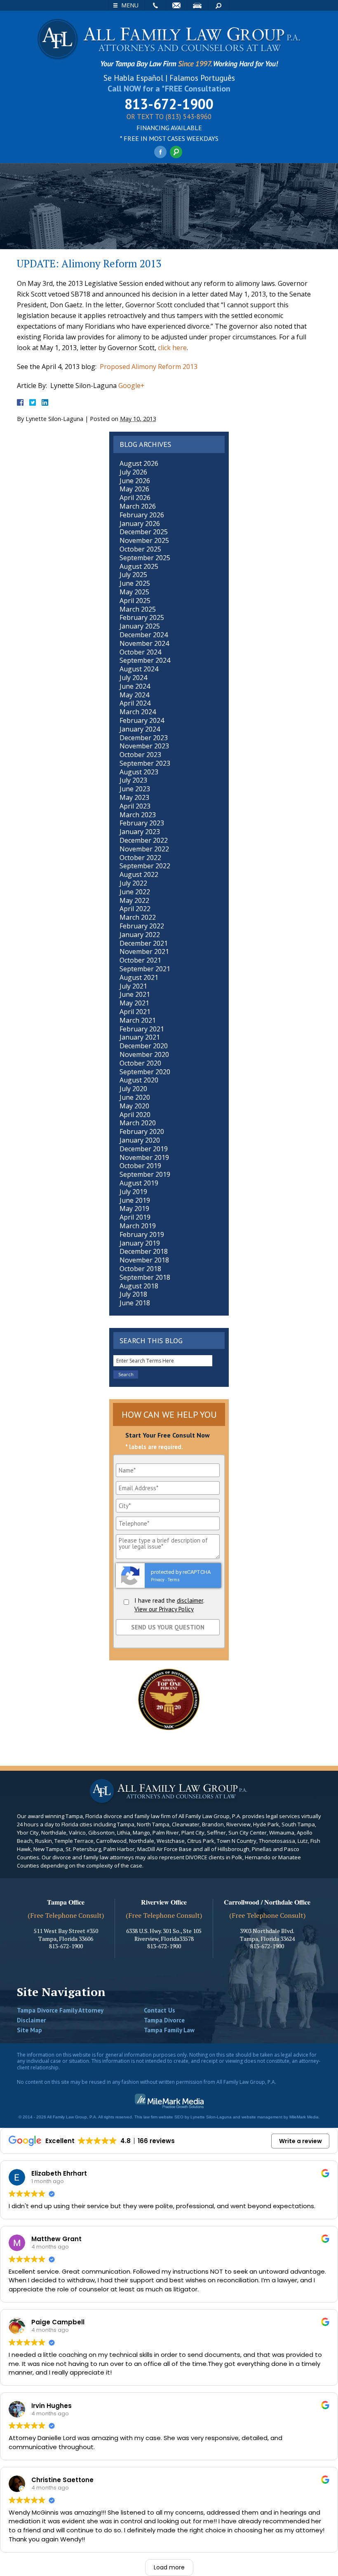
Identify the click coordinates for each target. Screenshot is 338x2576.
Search (218, 5)
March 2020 (138, 1123)
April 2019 (135, 1217)
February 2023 (142, 823)
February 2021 (142, 1029)
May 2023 (134, 797)
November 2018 (144, 1260)
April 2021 (135, 1012)
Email (176, 5)
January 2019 (140, 1243)
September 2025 (145, 558)
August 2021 (139, 977)
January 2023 (140, 832)
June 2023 (135, 789)
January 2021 (140, 1037)
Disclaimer (31, 2020)
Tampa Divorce (164, 2020)
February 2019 (142, 1234)
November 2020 (144, 1054)
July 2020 (133, 1089)
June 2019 (135, 1200)
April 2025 (135, 601)
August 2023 (139, 772)
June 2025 (135, 583)
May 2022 (134, 900)
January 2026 (140, 524)
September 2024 (145, 660)
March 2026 (138, 506)
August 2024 (139, 669)
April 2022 (135, 909)
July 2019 (133, 1192)
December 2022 (144, 840)
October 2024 (140, 652)
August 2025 (139, 566)
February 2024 (142, 720)
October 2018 (140, 1269)
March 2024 (138, 712)
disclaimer (190, 1600)
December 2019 (144, 1149)
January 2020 (140, 1140)
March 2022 (138, 917)
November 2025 (144, 540)
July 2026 (133, 472)
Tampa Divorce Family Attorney (60, 2010)
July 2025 (133, 575)
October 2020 (140, 1063)
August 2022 (139, 874)
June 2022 (135, 892)
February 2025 (142, 617)
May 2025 (134, 592)
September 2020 (145, 1072)
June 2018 (135, 1303)
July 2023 (133, 780)
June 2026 (135, 481)
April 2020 (135, 1115)
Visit (197, 5)
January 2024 (140, 729)
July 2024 (133, 678)
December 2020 (144, 1046)
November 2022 (144, 849)
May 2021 (134, 1003)
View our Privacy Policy (164, 1609)
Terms (174, 1580)
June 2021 (135, 994)
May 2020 (134, 1106)
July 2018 (133, 1294)
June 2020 (135, 1097)
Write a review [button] (300, 2141)
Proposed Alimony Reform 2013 (149, 367)
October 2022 (140, 858)
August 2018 (139, 1286)
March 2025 (138, 609)
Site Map (29, 2030)
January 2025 (140, 626)
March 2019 (138, 1226)
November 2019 (144, 1157)
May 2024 (134, 695)
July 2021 (133, 986)
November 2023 (144, 746)
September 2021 (145, 969)
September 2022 (145, 866)
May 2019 (134, 1209)
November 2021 (144, 951)
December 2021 (144, 943)
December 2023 (144, 738)
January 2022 (140, 935)
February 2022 (142, 926)
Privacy (158, 1580)
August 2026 (139, 463)
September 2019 (145, 1174)
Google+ (131, 386)
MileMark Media (304, 2117)
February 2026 (142, 515)
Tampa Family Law (169, 2030)
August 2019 (139, 1183)
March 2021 (138, 1020)
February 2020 (142, 1131)
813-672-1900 (169, 104)
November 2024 (144, 643)
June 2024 (135, 686)
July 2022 (133, 883)
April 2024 (135, 703)
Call (155, 5)
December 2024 (144, 635)
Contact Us (160, 2010)
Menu (130, 5)
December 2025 (144, 532)
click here (172, 348)
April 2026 (135, 498)
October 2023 (140, 755)
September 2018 (145, 1277)
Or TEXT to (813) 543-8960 (169, 117)
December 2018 (144, 1251)
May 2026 (134, 489)
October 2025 (140, 549)
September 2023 (145, 763)
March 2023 (138, 815)
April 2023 (135, 806)
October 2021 (140, 960)
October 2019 (140, 1166)
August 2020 (139, 1080)
